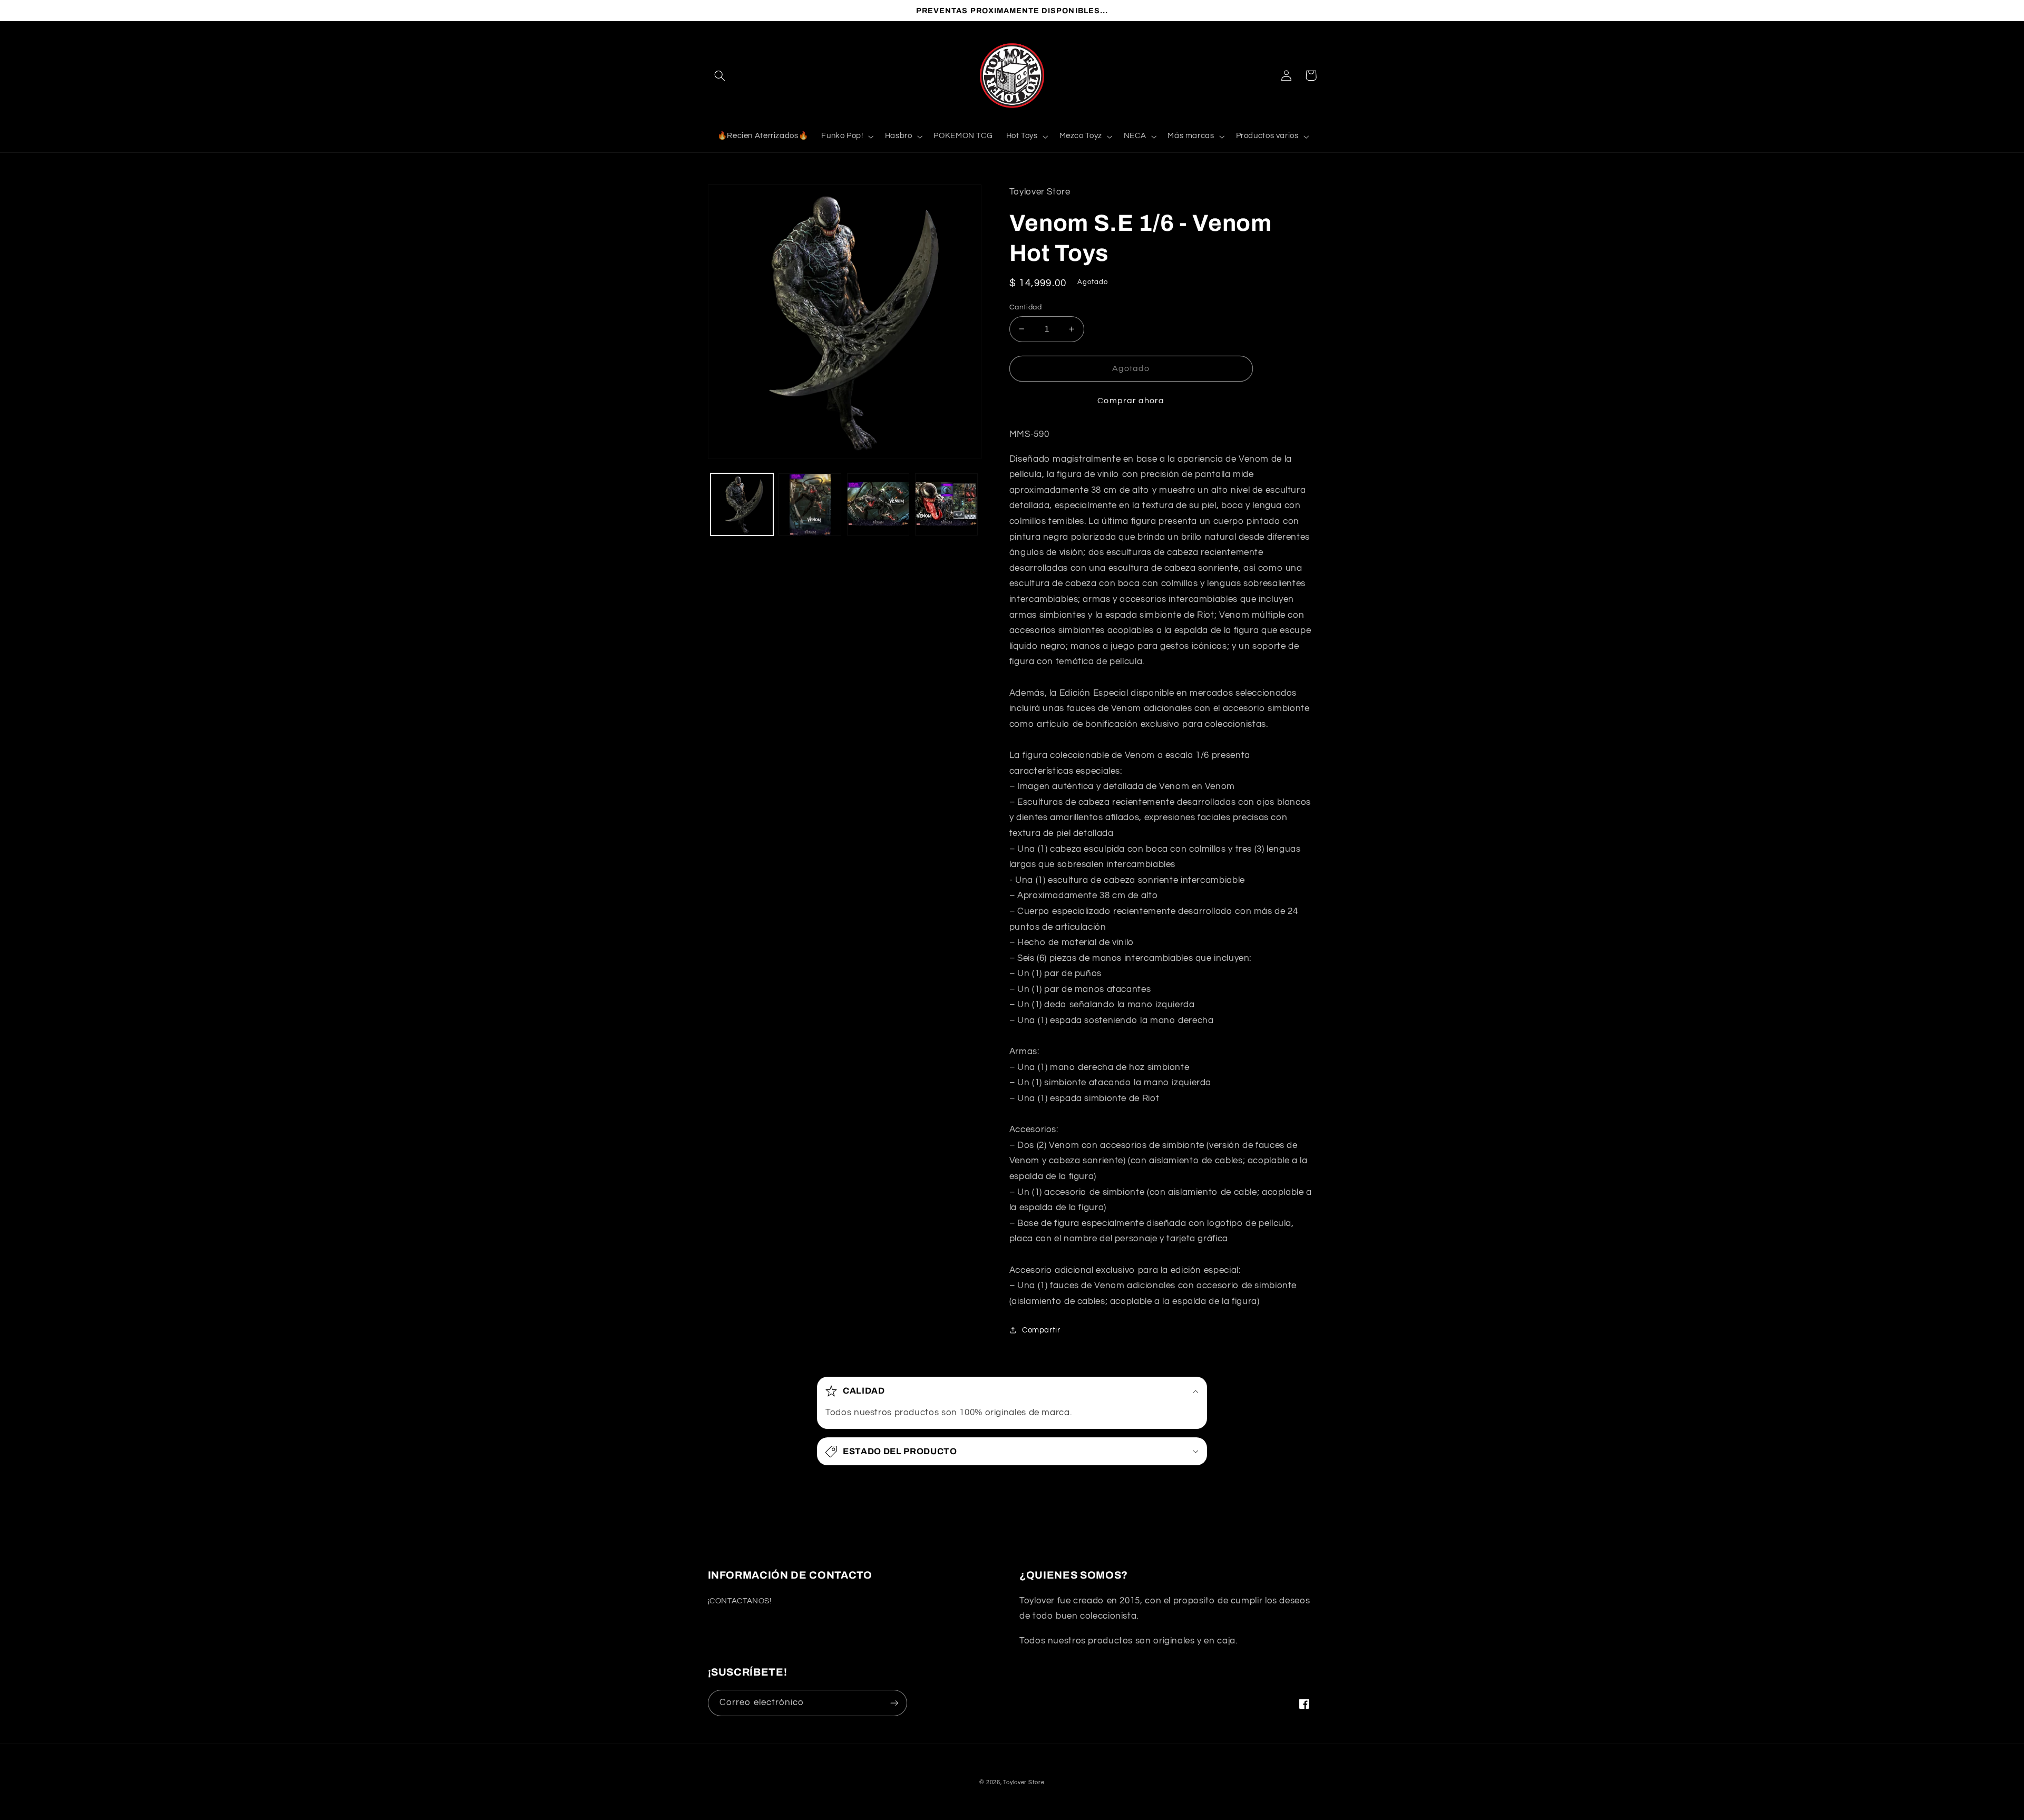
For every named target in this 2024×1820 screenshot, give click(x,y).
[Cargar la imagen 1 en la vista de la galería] (742, 505)
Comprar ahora (1131, 401)
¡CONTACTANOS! (740, 1601)
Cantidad (1025, 307)
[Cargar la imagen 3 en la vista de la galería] (878, 505)
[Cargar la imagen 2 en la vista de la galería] (810, 505)
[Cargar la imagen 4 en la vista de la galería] (946, 505)
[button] (720, 75)
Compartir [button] (1041, 1330)
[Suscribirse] (894, 1703)
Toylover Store (1024, 1782)
